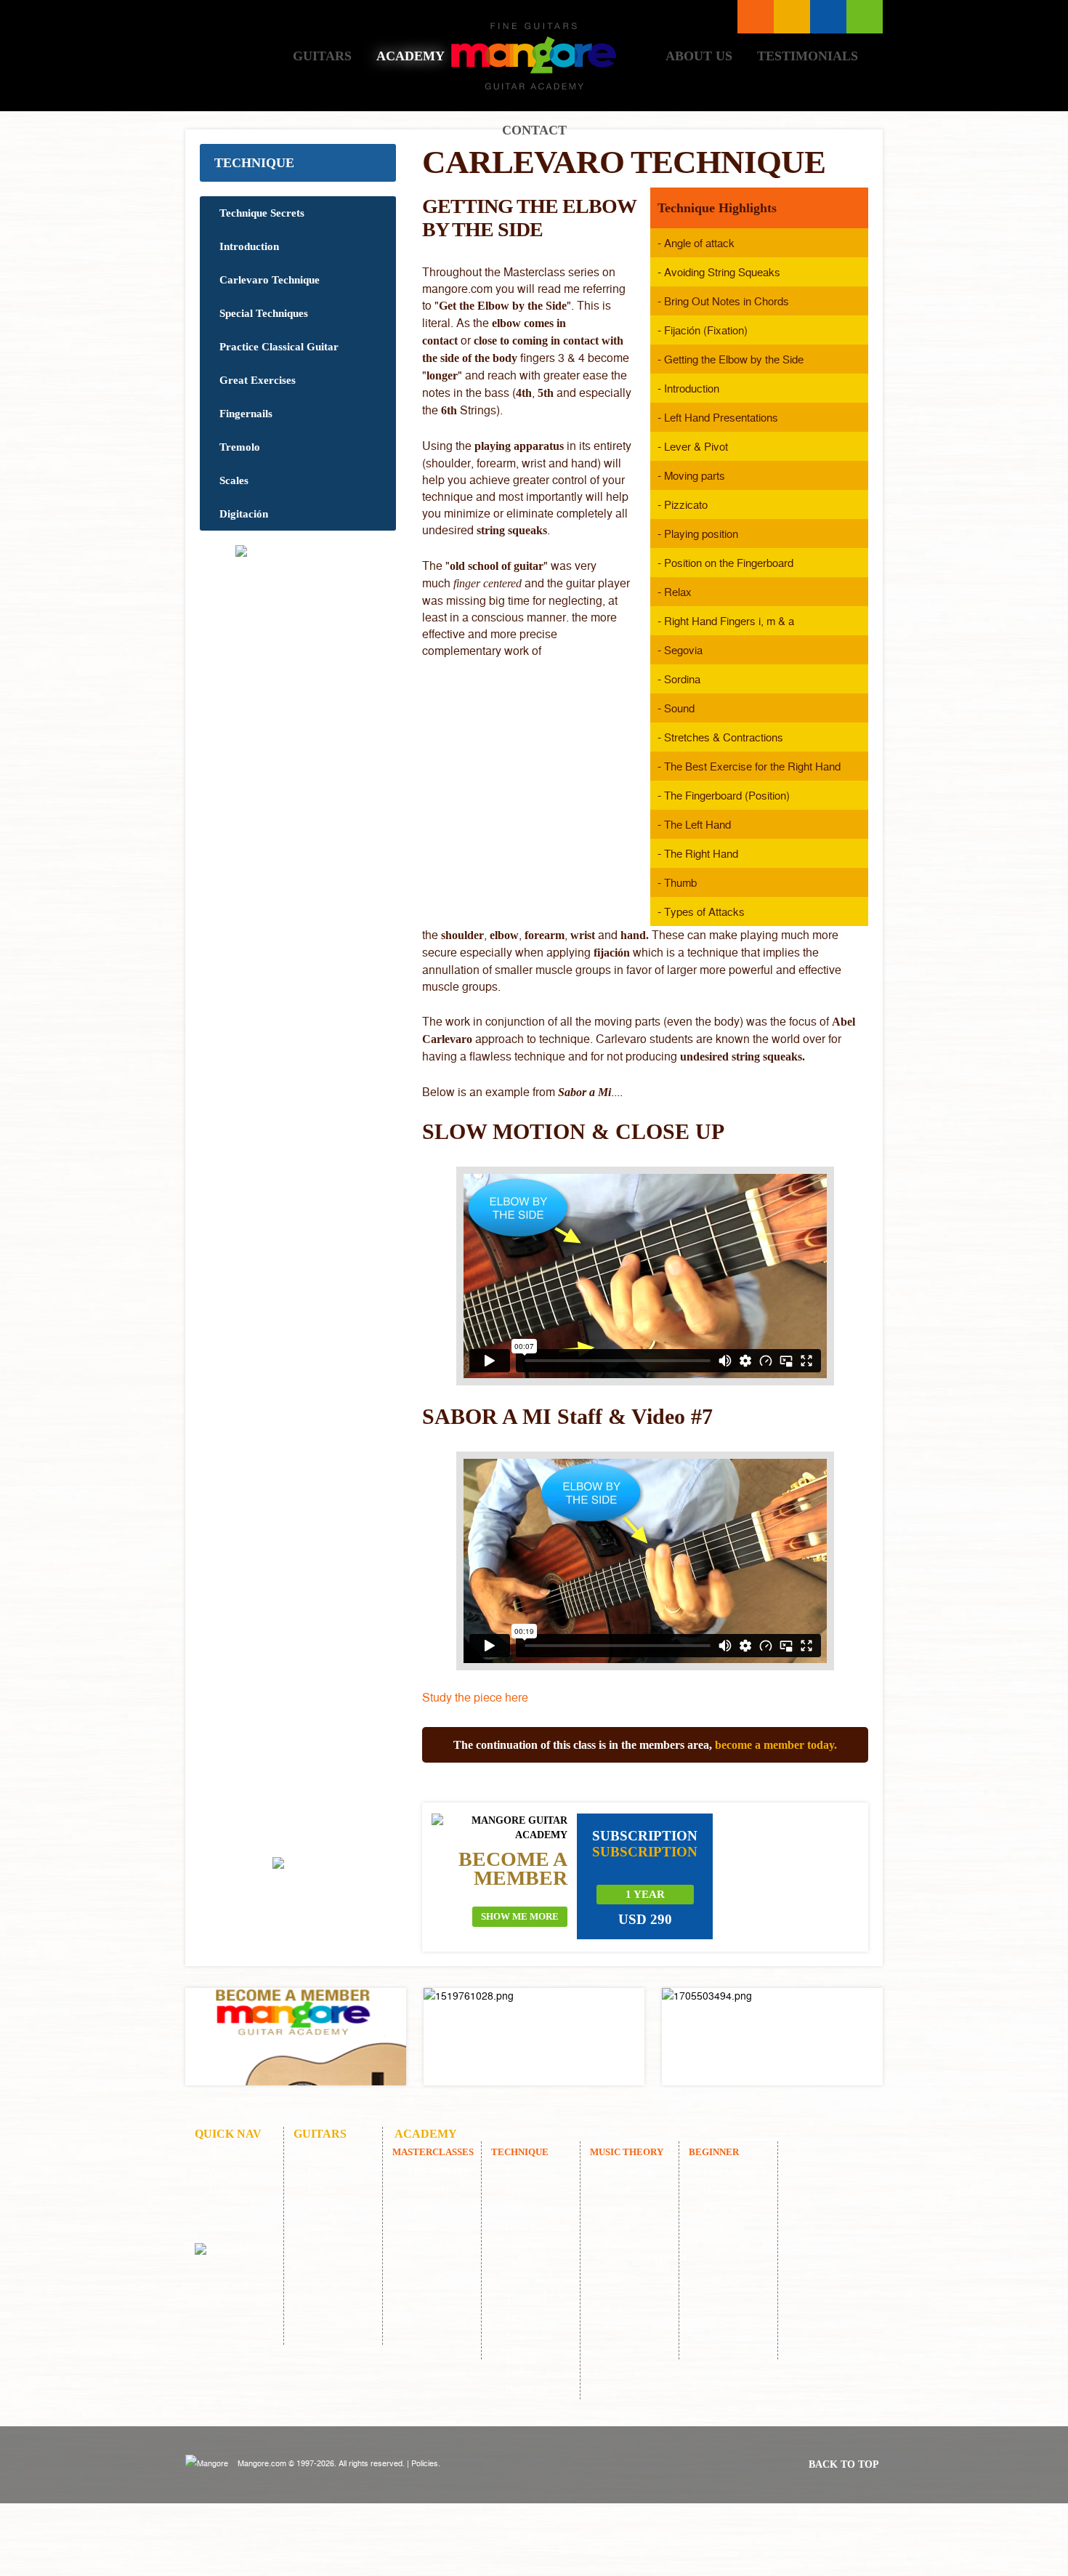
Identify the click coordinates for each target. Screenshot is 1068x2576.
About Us (699, 56)
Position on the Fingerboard (729, 563)
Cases (319, 2227)
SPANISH (428, 2190)
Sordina (682, 679)
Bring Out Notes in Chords (727, 301)
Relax (678, 592)
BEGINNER (714, 2152)
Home (239, 56)
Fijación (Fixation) (706, 330)
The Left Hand (697, 824)
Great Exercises (258, 380)
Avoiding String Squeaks (722, 272)
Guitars (322, 56)
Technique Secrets (262, 213)
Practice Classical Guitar (279, 347)
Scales (234, 480)
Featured (326, 2172)
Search (828, 17)
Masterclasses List (756, 17)
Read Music (628, 2172)
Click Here (296, 2037)
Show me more (520, 1916)
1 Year (645, 1894)
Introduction (249, 246)
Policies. (426, 2463)
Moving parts (695, 475)
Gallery (323, 2190)
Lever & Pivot (696, 446)
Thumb (680, 882)
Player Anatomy (623, 2199)
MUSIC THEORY (627, 2152)
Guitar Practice (537, 2281)
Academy (410, 56)
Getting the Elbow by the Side (734, 359)
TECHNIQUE (254, 163)
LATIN (422, 2209)
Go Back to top (302, 1905)
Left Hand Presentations (721, 417)
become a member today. (776, 1745)
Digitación (244, 514)
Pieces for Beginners (724, 2218)
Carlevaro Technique (270, 280)
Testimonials (808, 56)
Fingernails (246, 414)
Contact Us (232, 2227)
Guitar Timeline (623, 2236)
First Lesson (728, 2172)
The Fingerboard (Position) (727, 795)
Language (792, 17)
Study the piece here (475, 1697)
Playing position (701, 534)
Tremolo (240, 447)
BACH (421, 2227)
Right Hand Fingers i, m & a (729, 621)
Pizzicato (686, 504)
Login (865, 17)
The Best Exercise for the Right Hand (752, 766)
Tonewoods (331, 2209)
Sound (679, 708)
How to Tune (731, 2190)
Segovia (683, 650)
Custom (324, 2154)
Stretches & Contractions (724, 737)
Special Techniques (264, 313)
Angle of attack (699, 243)
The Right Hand (701, 853)
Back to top (844, 2464)
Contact (534, 130)
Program (425, 2245)
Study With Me (636, 2263)
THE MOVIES (438, 2172)
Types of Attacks (704, 911)
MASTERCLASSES (433, 2152)
